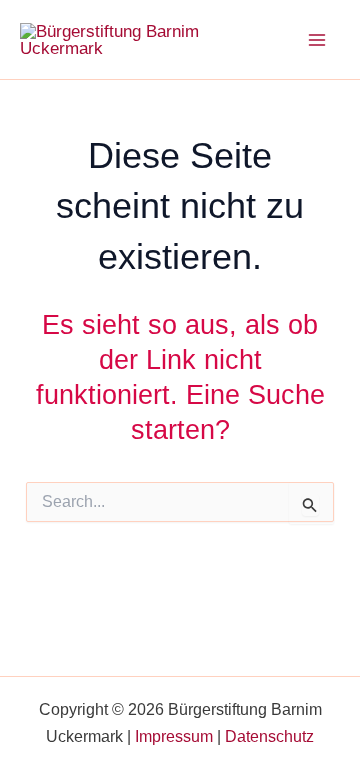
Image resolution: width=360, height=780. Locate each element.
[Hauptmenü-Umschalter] (318, 40)
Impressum (174, 736)
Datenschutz (269, 736)
